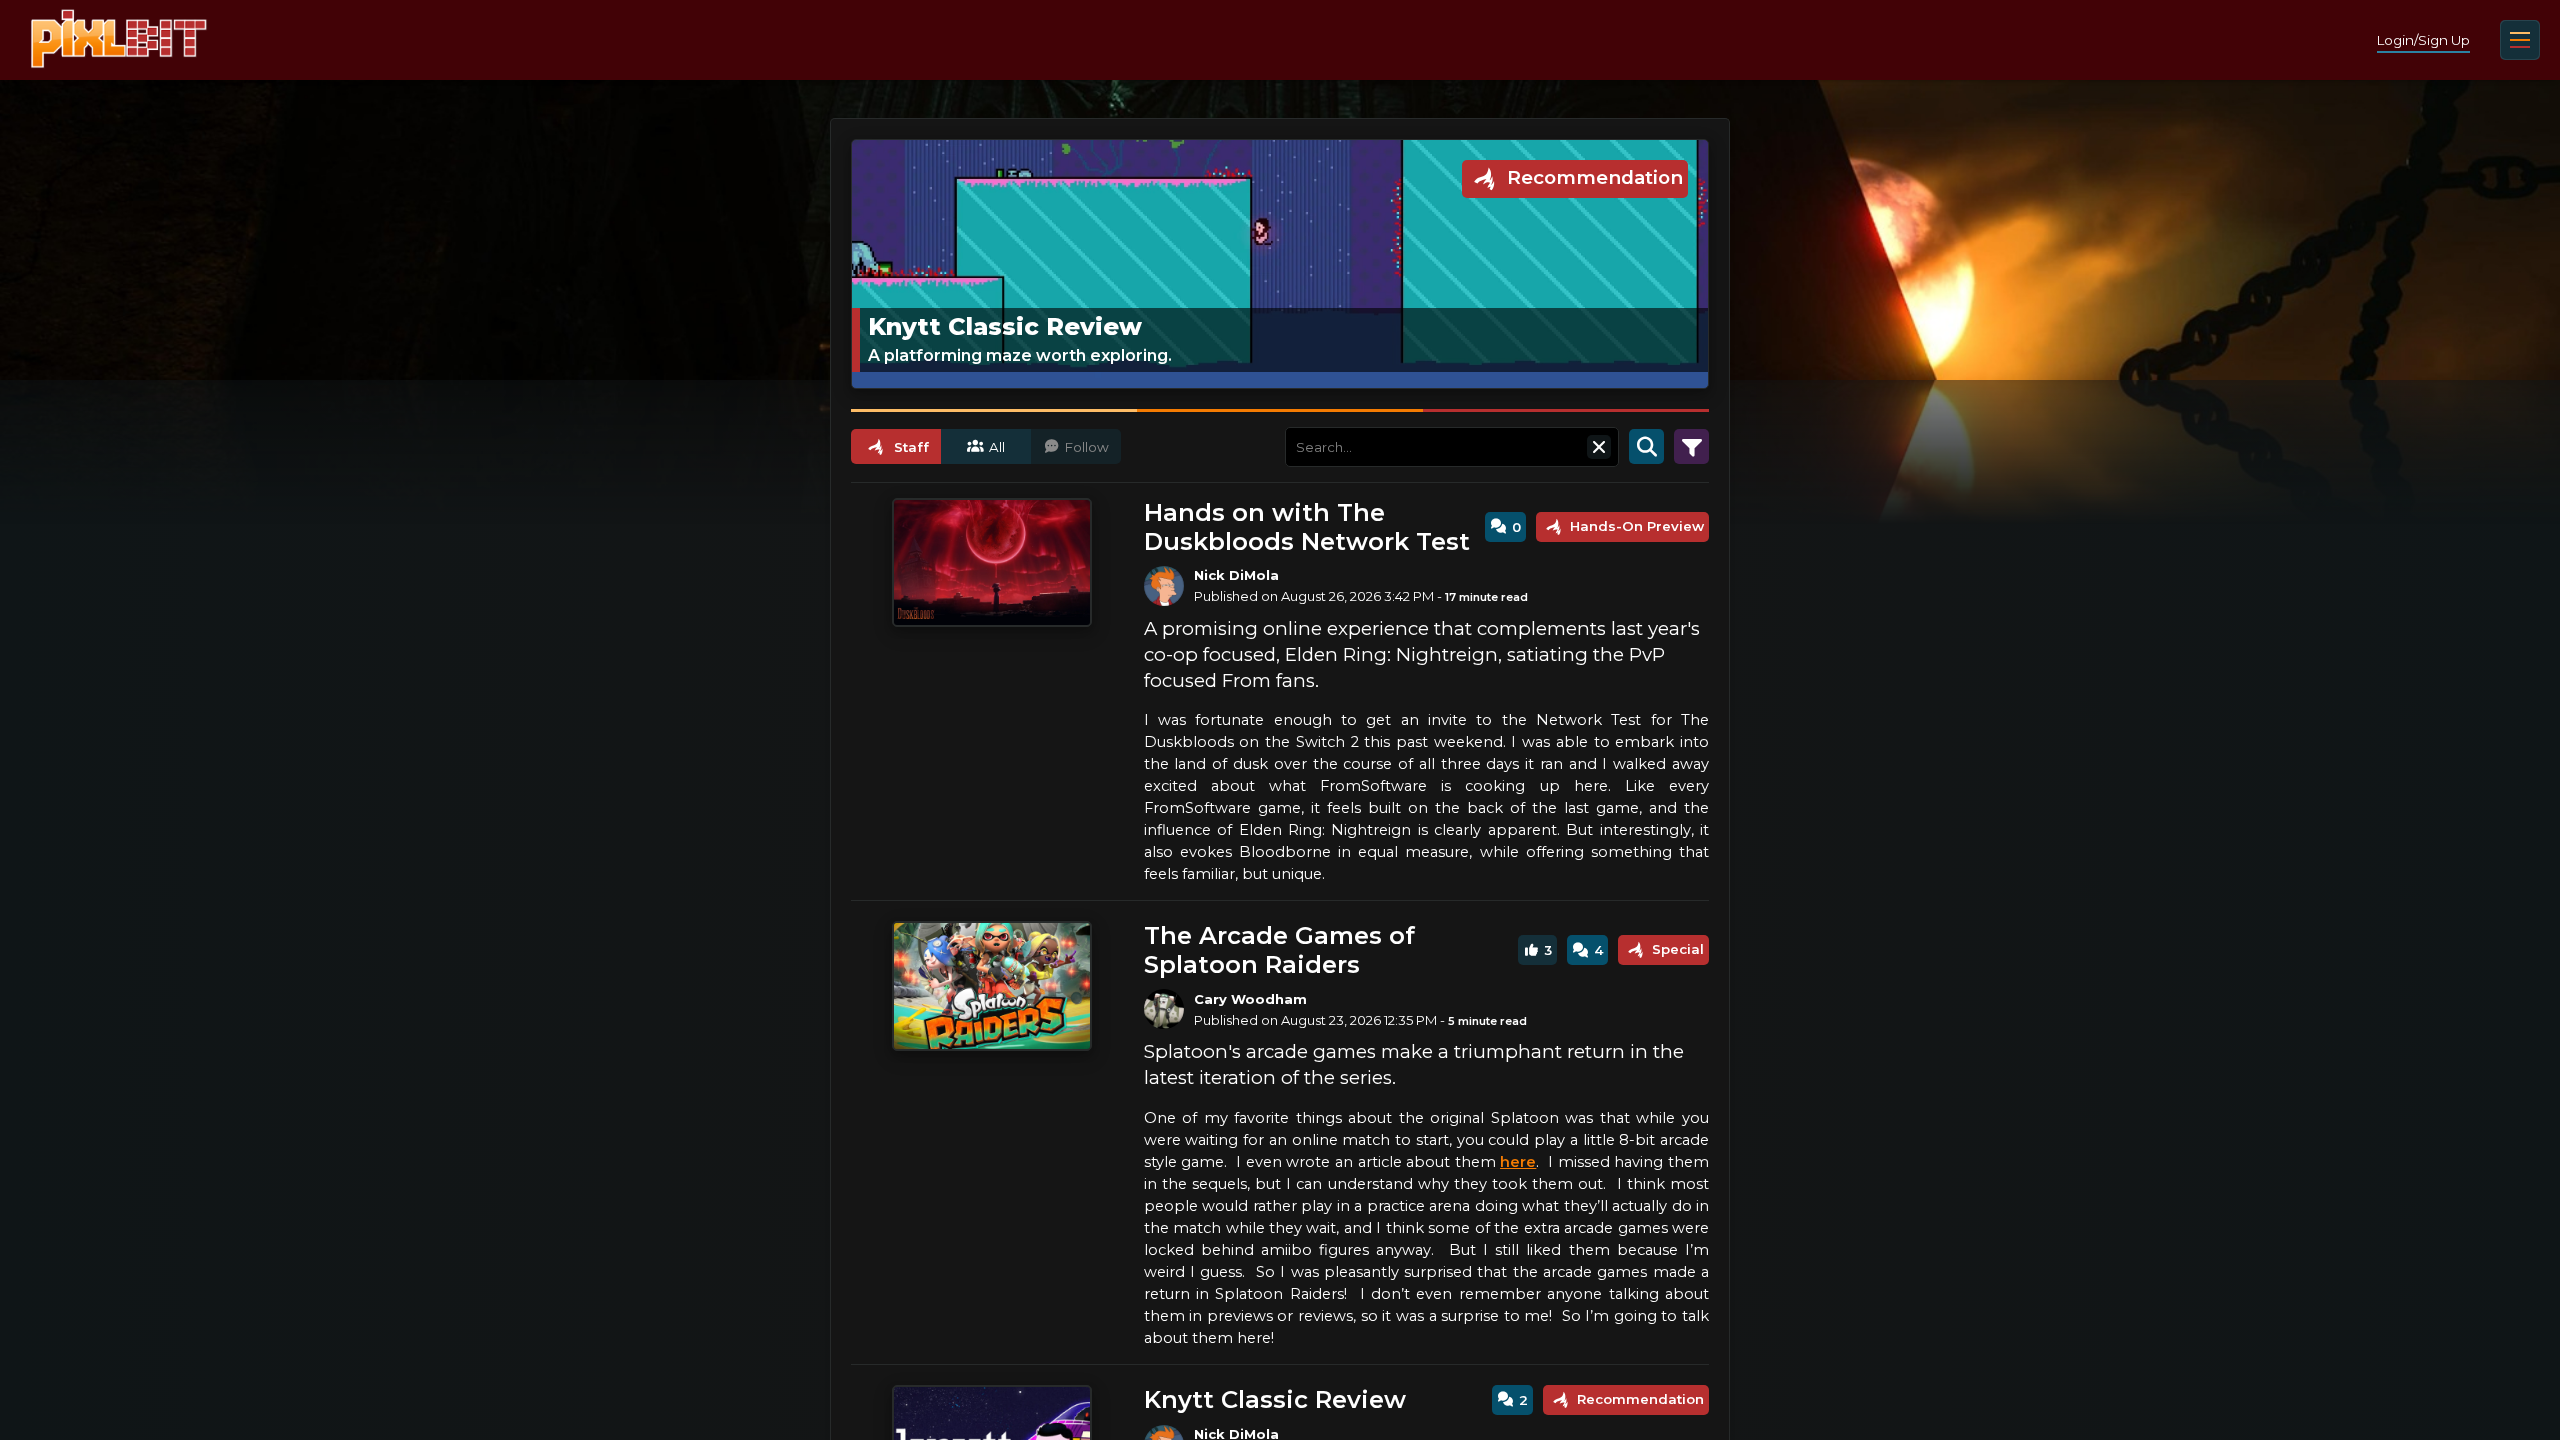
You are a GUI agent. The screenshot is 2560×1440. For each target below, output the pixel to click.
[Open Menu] (2520, 40)
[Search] (1646, 447)
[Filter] (1691, 447)
